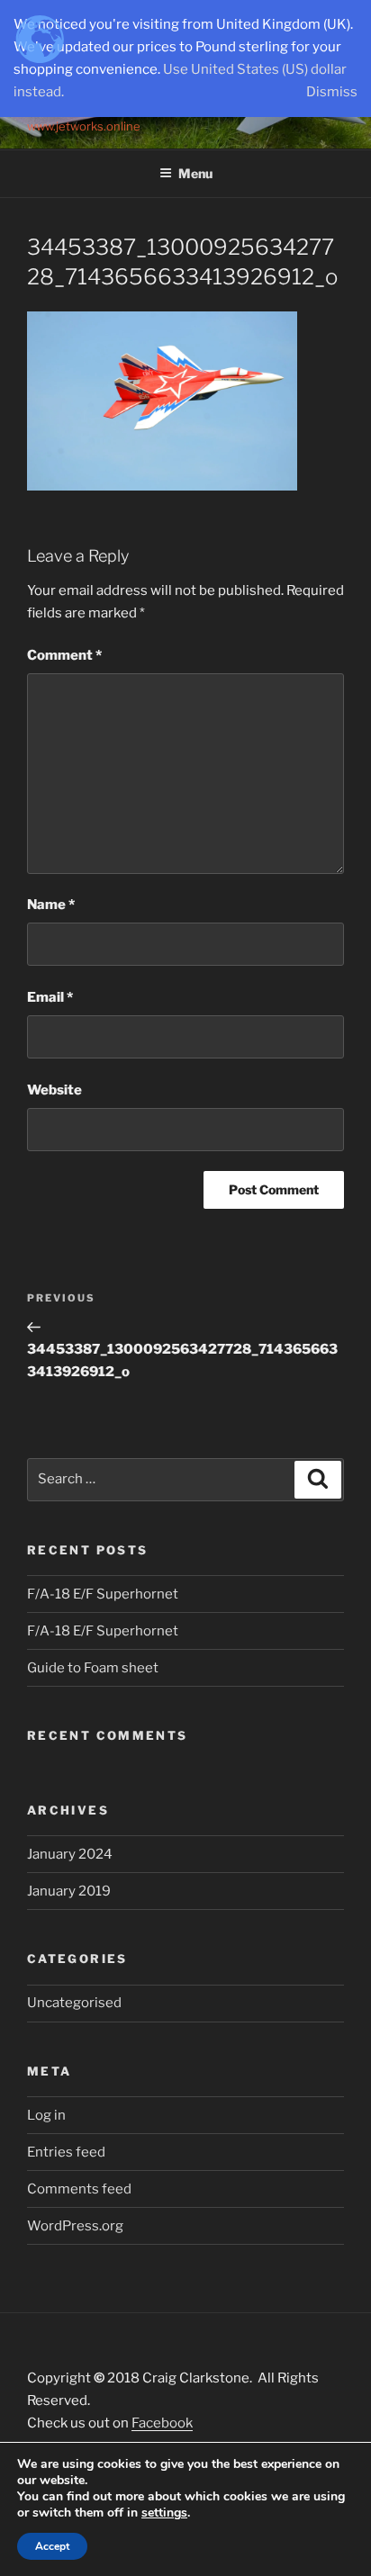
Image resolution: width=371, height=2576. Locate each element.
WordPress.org (75, 2226)
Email (50, 997)
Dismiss (332, 92)
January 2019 (69, 1891)
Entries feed (66, 2152)
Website (54, 1090)
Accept (52, 2546)
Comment (64, 655)
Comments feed (79, 2189)
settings (164, 2513)
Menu (195, 173)
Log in (46, 2115)
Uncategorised (74, 2003)
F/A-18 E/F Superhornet (103, 1594)
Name (51, 905)
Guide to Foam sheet (93, 1668)
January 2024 (70, 1854)
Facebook (162, 2423)
